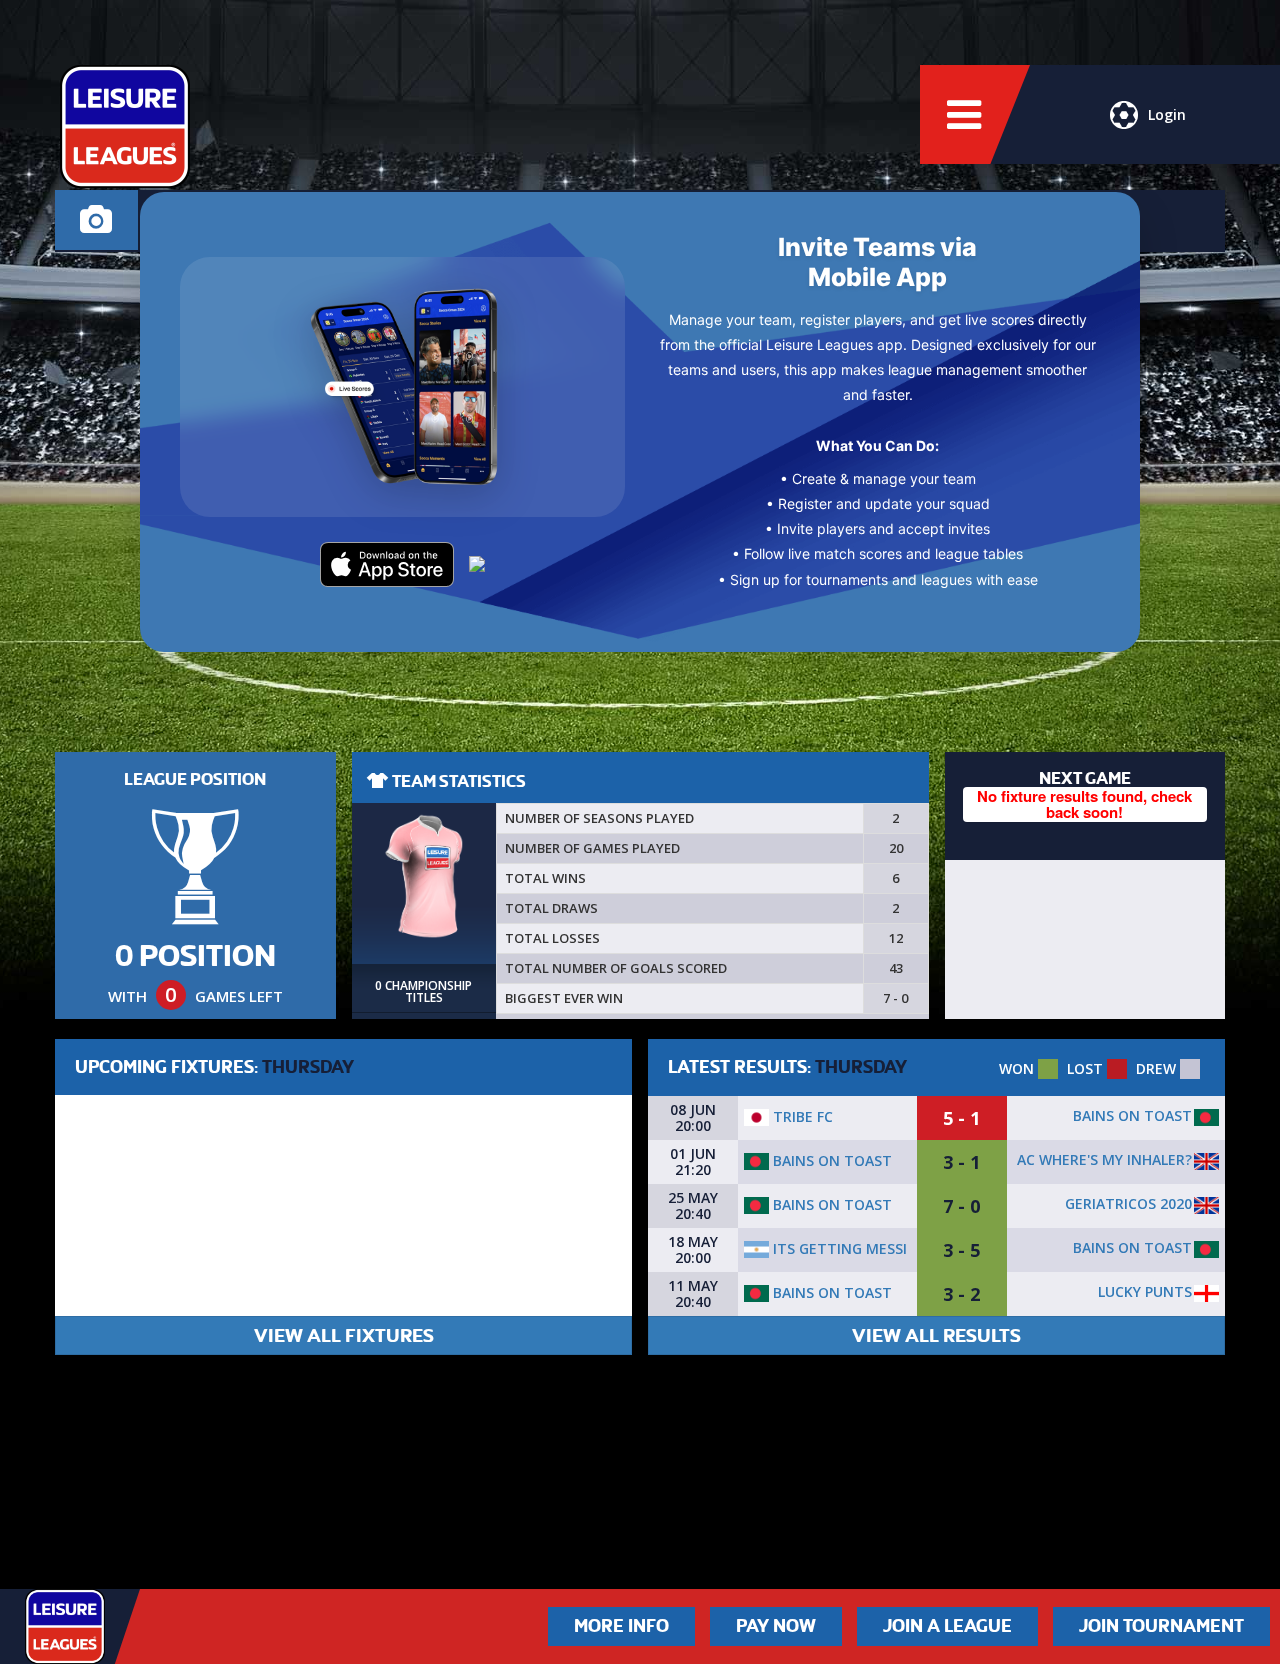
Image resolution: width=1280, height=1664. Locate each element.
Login (1167, 114)
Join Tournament (1161, 1626)
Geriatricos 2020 (1128, 1203)
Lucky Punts (1145, 1291)
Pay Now (776, 1626)
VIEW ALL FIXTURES (344, 1335)
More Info (621, 1626)
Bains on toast (1132, 1115)
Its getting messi (838, 1248)
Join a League (947, 1626)
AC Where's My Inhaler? (1104, 1159)
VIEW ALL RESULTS (936, 1335)
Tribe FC (801, 1116)
